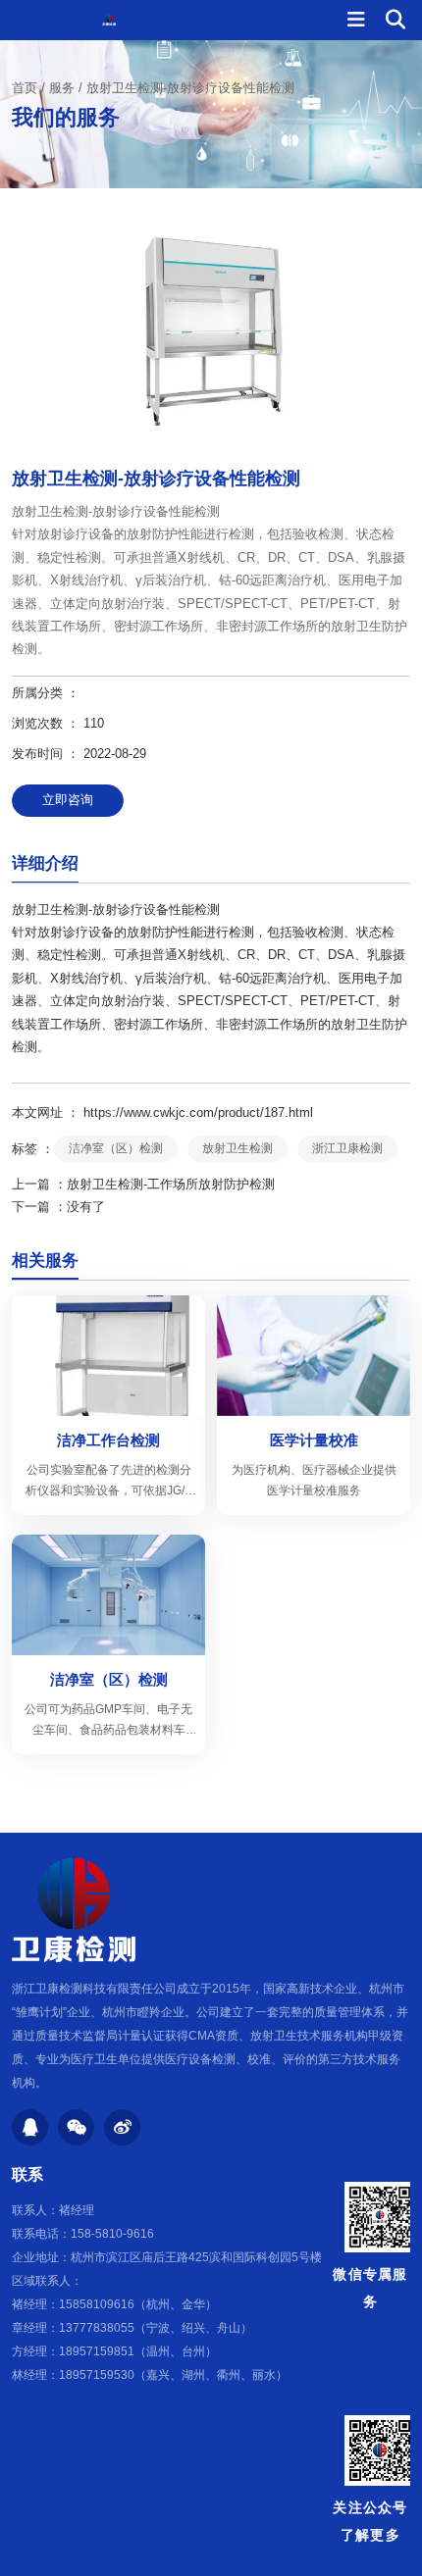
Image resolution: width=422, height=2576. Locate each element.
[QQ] (30, 2127)
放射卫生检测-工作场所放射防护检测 (171, 1184)
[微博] (122, 2127)
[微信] (76, 2127)
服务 (62, 88)
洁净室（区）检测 (116, 1148)
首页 (26, 88)
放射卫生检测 (237, 1148)
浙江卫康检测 (347, 1148)
